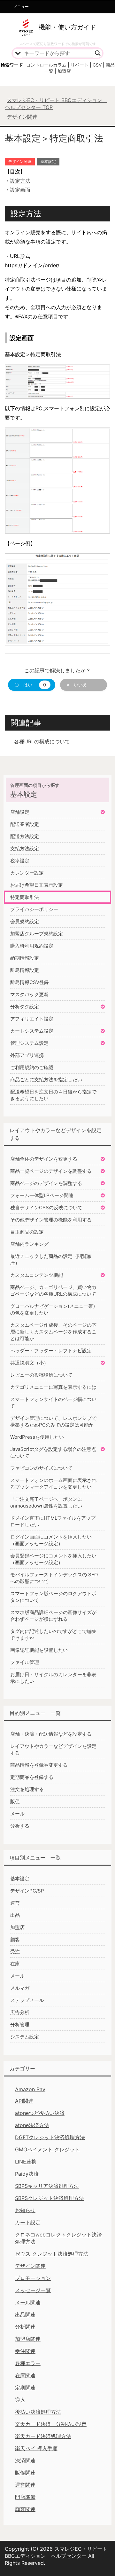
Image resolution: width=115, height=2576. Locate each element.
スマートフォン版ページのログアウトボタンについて (53, 1597)
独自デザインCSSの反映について (46, 1208)
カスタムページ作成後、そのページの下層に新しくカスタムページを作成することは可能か (53, 1332)
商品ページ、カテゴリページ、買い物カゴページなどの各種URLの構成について (53, 1291)
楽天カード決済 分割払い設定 (51, 2424)
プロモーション (33, 2278)
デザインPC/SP (27, 1891)
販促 (15, 1801)
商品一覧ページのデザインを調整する (51, 1171)
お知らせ (25, 2210)
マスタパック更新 (29, 994)
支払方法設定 (25, 848)
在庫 (15, 1964)
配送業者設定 (25, 824)
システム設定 (25, 2037)
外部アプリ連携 (27, 1055)
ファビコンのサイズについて (41, 1468)
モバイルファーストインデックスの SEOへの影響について (54, 1578)
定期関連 (25, 2388)
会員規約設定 (25, 921)
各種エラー (28, 2363)
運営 (15, 1903)
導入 (20, 2400)
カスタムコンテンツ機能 (37, 1275)
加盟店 (64, 71)
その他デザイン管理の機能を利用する (51, 1220)
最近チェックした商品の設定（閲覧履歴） (51, 1260)
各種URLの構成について (42, 741)
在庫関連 (25, 2375)
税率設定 (20, 861)
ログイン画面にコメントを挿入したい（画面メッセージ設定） (51, 1540)
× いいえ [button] (77, 685)
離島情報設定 (25, 970)
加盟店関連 (28, 2339)
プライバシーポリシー (34, 909)
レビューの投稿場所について (41, 1375)
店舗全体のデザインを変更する (44, 1159)
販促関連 (25, 2473)
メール (17, 1814)
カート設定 (28, 2222)
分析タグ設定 (25, 1007)
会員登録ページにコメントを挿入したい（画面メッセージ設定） (53, 1559)
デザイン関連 (20, 161)
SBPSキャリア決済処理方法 (47, 2186)
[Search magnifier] (98, 53)
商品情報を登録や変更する (39, 1765)
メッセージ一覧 (33, 2290)
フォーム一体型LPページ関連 (42, 1195)
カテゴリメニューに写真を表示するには (53, 1387)
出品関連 (25, 2315)
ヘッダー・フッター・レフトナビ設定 (51, 1351)
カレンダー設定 (27, 873)
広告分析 (20, 2012)
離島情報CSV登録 (30, 982)
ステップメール (27, 2000)
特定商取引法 (25, 897)
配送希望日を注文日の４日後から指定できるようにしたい (53, 1095)
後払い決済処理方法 (38, 2412)
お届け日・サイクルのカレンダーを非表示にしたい (53, 1678)
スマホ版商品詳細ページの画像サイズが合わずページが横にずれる (53, 1616)
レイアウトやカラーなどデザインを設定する (53, 1749)
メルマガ (20, 1988)
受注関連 (25, 2351)
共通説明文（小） (29, 1363)
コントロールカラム (46, 65)
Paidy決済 (27, 2174)
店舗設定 (20, 812)
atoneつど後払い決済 (40, 2113)
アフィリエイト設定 (32, 1019)
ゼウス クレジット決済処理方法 (52, 2254)
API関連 (24, 2101)
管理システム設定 (29, 1043)
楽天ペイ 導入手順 (36, 2448)
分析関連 (25, 2327)
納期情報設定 (25, 958)
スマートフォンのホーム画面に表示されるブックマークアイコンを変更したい (53, 1484)
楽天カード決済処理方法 (43, 2436)
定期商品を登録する (32, 1777)
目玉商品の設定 (27, 1232)
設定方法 (20, 181)
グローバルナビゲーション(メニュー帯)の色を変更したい (53, 1309)
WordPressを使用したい (37, 1437)
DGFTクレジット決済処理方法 (50, 2137)
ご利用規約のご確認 (32, 1067)
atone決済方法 (32, 2125)
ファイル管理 (25, 1662)
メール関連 (28, 2302)
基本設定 (48, 161)
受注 (15, 1952)
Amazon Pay (30, 2089)
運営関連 (25, 2485)
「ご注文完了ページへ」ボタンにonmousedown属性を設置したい (46, 1502)
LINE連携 (26, 2162)
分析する (20, 1826)
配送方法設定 (25, 836)
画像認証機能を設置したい (39, 1650)
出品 (15, 1915)
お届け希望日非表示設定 (37, 885)
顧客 (15, 1939)
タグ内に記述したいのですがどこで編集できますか (53, 1635)
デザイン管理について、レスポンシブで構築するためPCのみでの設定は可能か (53, 1421)
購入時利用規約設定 (32, 946)
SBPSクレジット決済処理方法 (50, 2198)
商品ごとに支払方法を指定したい (46, 1080)
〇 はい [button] (30, 685)
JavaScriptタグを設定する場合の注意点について (53, 1452)
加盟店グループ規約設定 (37, 934)
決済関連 (25, 2460)
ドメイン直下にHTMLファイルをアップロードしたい (53, 1521)
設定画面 (20, 190)
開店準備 (25, 2497)
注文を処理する (27, 1789)
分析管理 (20, 2024)
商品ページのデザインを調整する (46, 1183)
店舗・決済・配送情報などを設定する (51, 1734)
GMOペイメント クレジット (47, 2149)
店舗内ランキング (29, 1244)
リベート (80, 65)
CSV (97, 65)
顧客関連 (25, 2509)
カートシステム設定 (32, 1031)
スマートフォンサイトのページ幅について (53, 1403)
